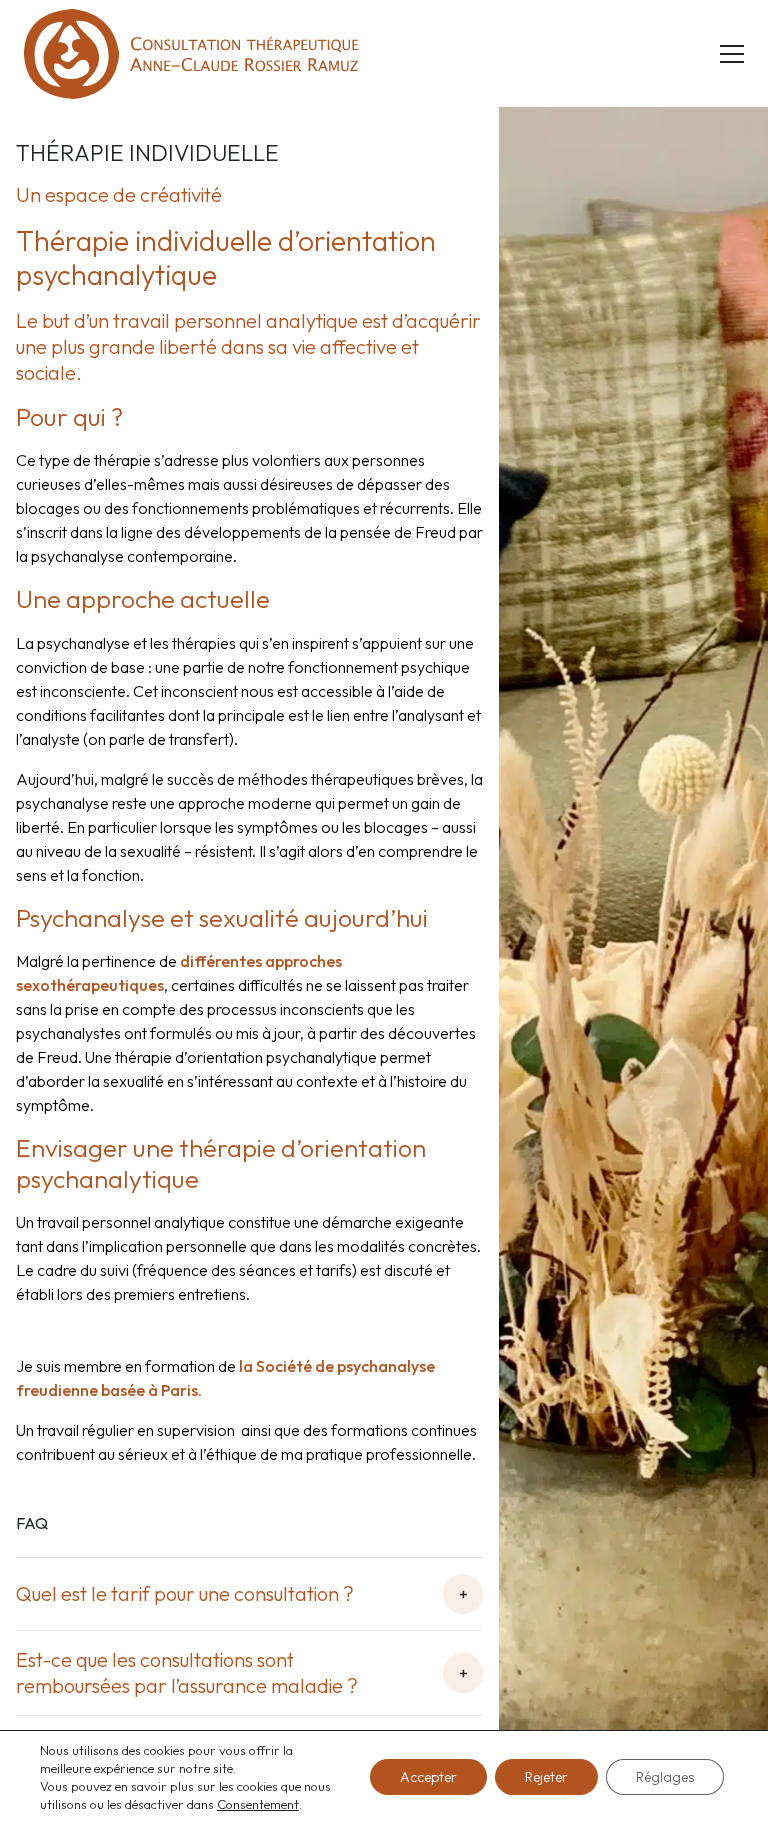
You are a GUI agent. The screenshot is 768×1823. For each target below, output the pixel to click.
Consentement (258, 1804)
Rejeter (546, 1777)
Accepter (428, 1777)
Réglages (665, 1777)
